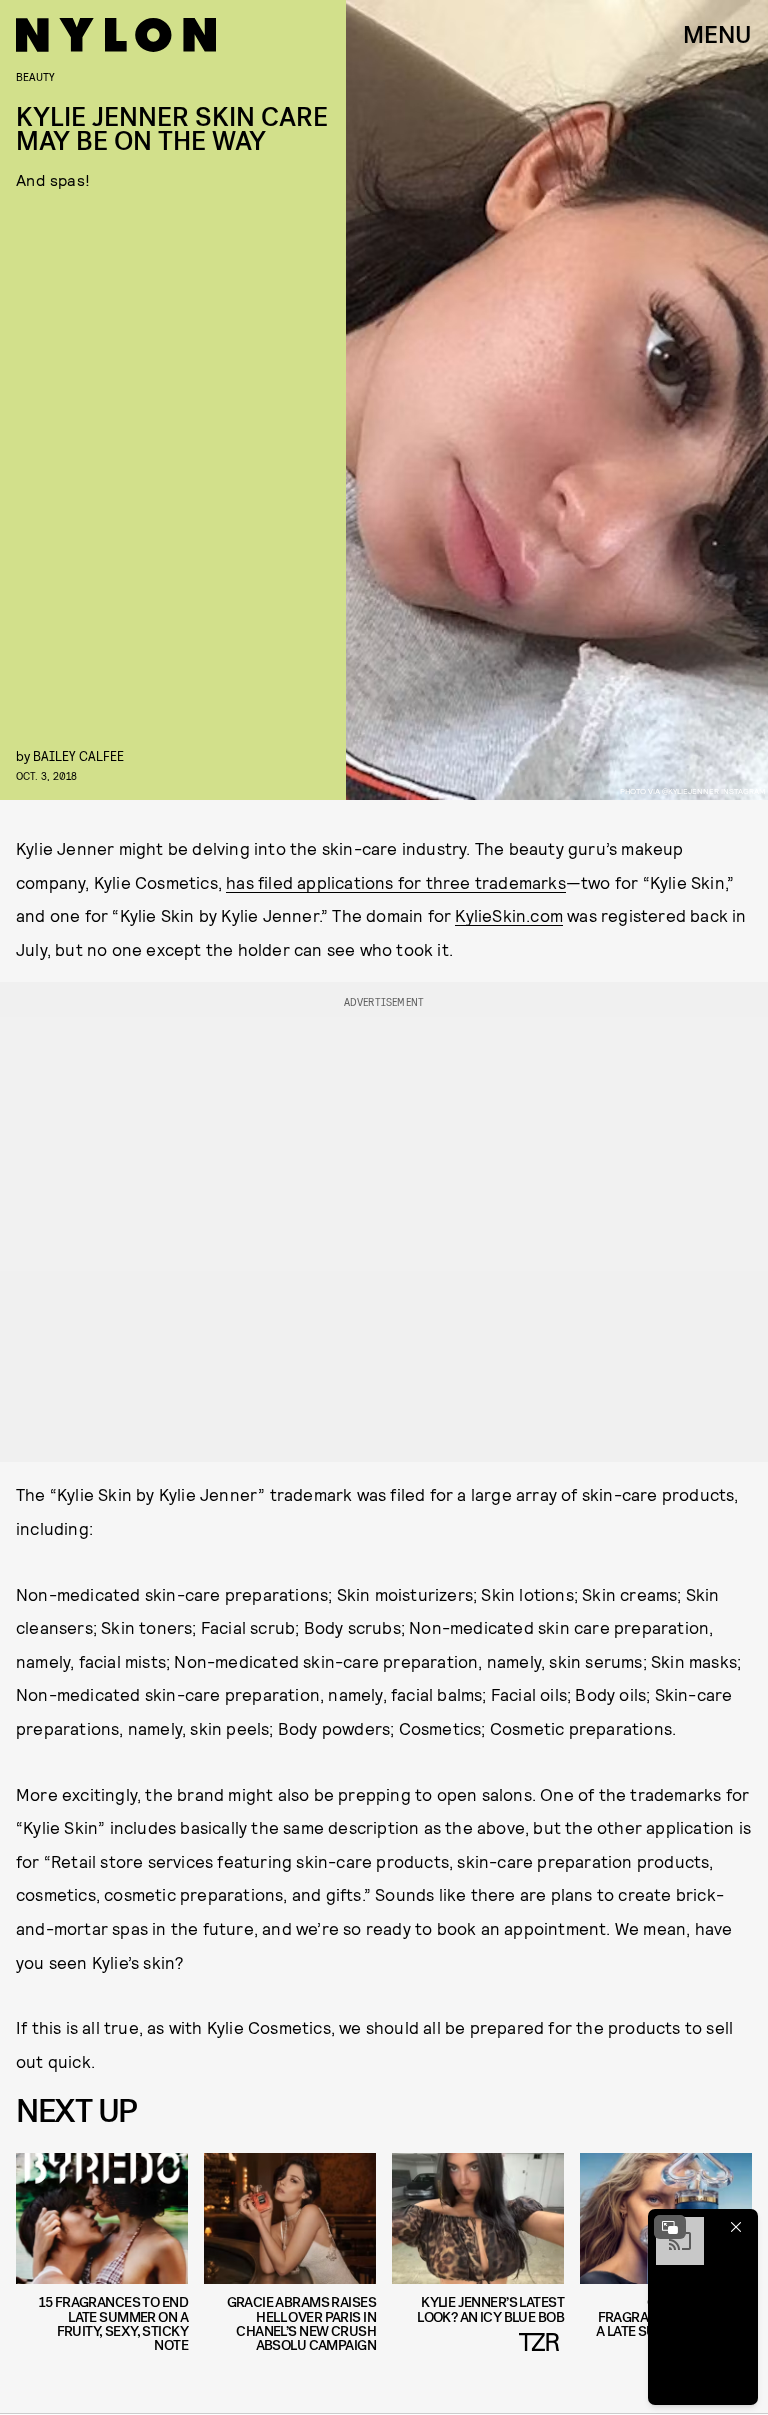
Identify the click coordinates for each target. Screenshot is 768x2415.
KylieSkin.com (509, 915)
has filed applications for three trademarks (396, 882)
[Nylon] (116, 35)
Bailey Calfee (78, 755)
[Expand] (670, 2227)
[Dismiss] (736, 2227)
